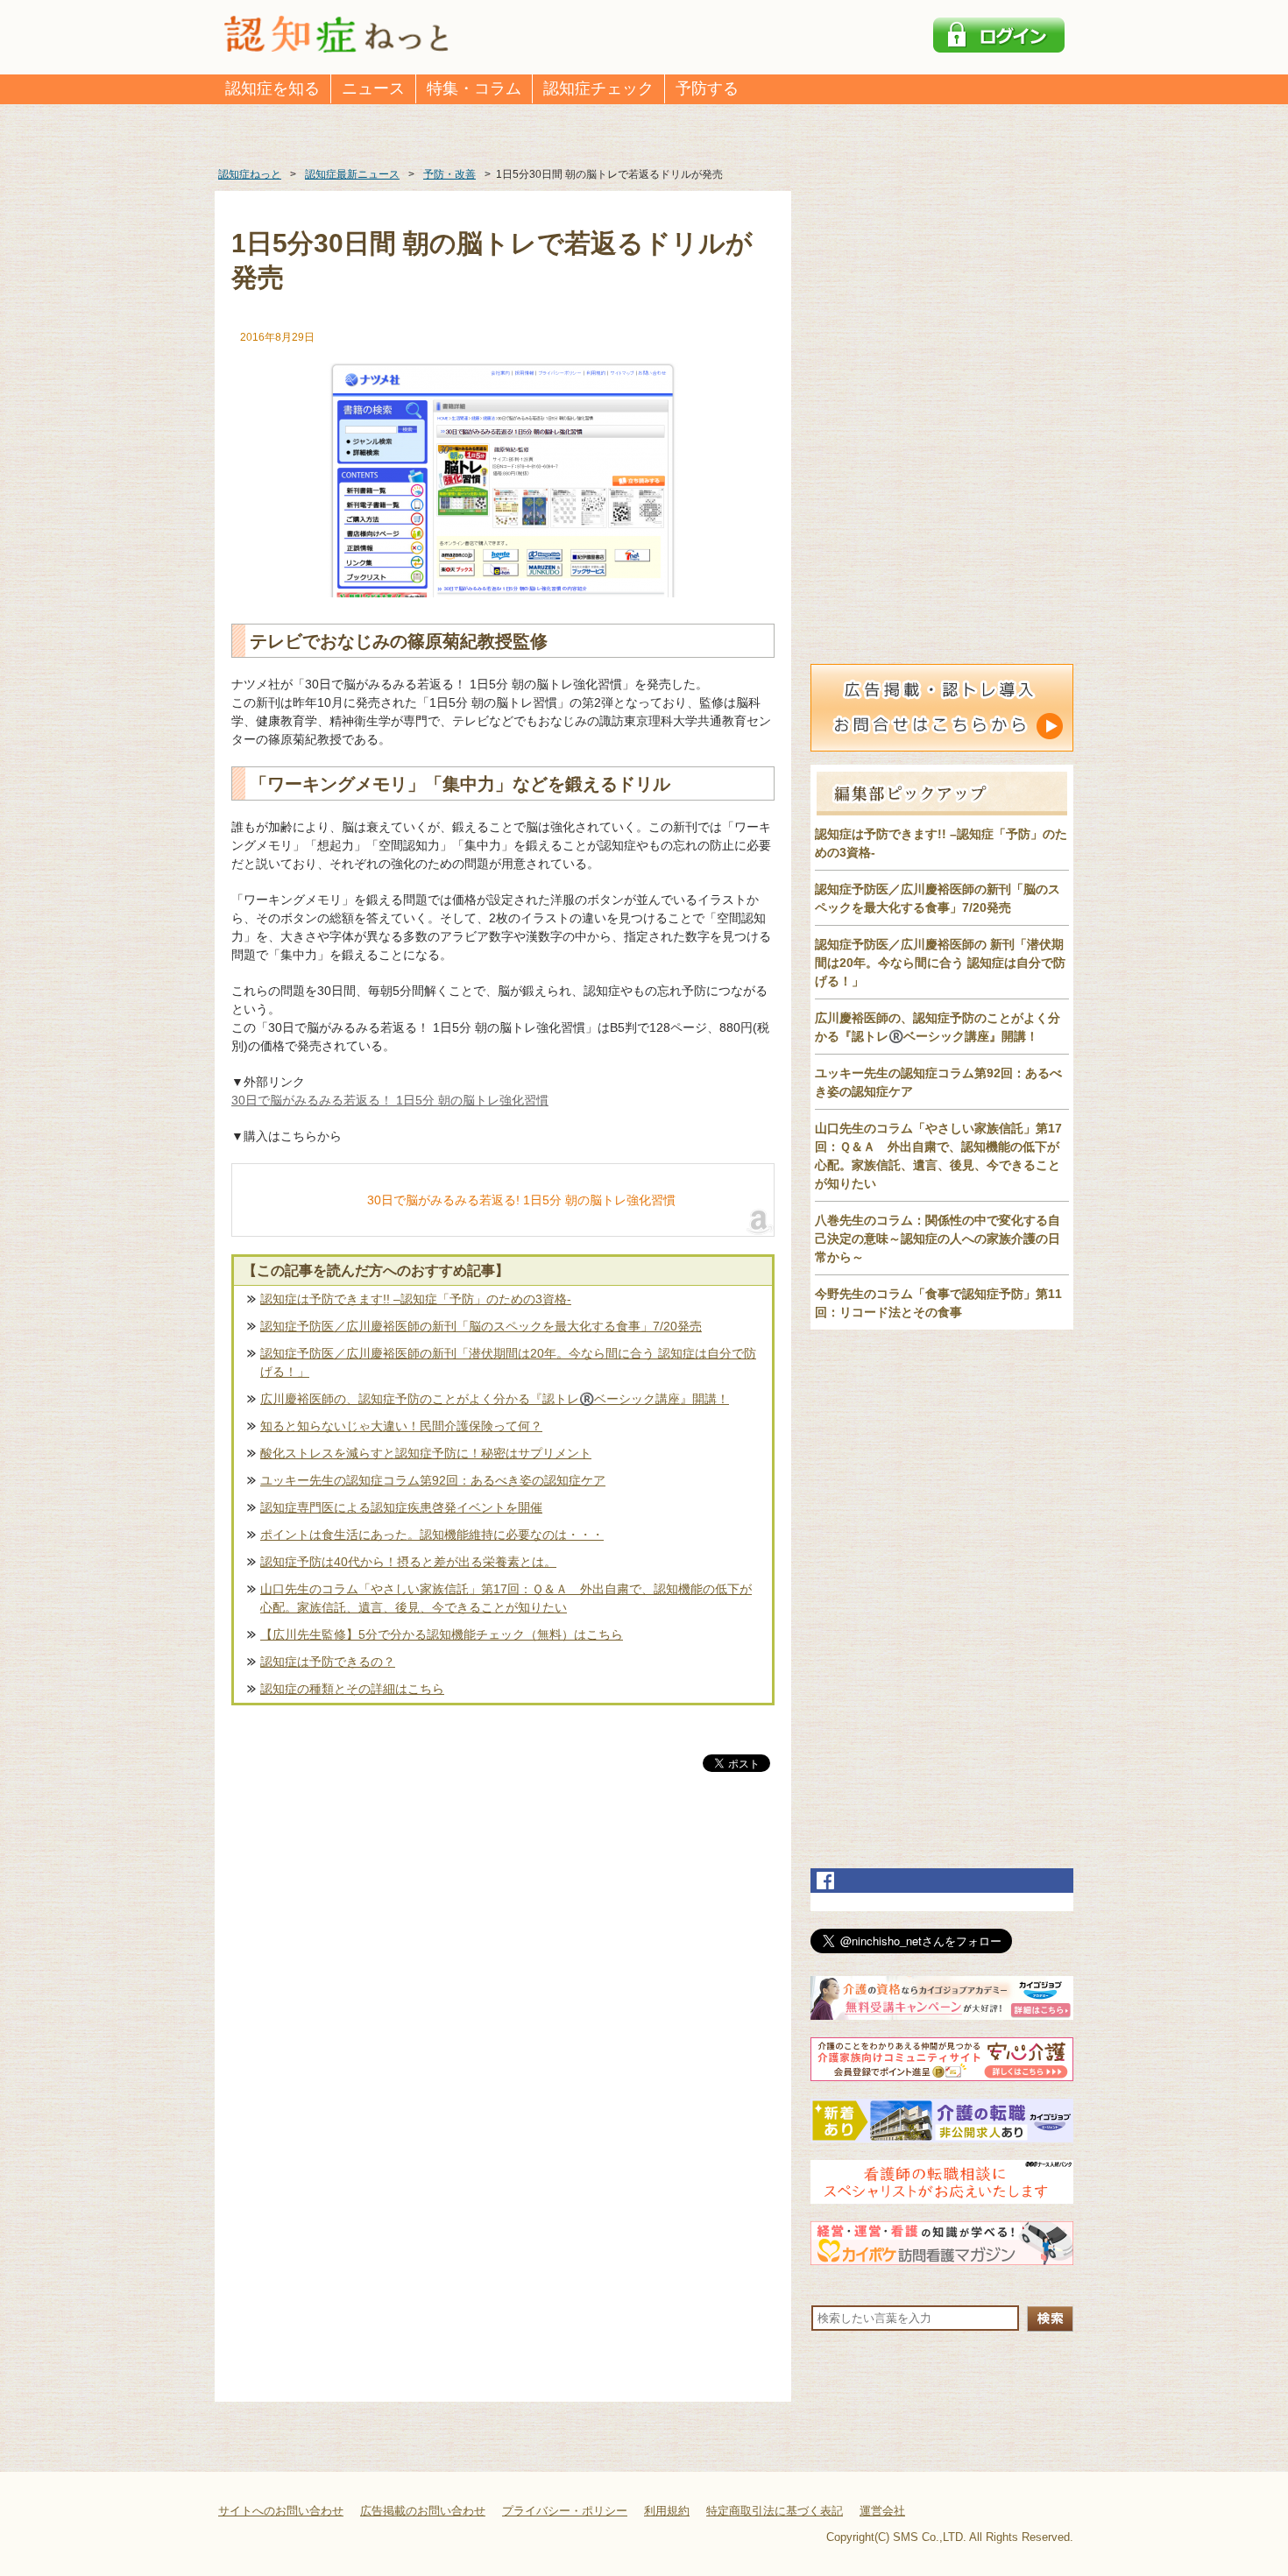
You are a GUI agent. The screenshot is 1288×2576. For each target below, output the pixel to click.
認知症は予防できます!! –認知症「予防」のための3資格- (416, 1299)
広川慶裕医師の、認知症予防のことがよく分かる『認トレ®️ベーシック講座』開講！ (495, 1399)
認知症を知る (272, 88)
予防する (707, 88)
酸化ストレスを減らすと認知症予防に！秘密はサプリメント (426, 1453)
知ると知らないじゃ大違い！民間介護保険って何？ (401, 1426)
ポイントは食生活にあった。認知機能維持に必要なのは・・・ (432, 1535)
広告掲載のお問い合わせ (423, 2511)
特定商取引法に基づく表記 (775, 2511)
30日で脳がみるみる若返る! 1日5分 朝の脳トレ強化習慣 (521, 1200)
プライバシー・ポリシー (565, 2511)
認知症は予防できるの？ (328, 1662)
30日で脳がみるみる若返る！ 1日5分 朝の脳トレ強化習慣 (390, 1100)
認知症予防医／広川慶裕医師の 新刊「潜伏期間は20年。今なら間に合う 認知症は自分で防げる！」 (940, 963)
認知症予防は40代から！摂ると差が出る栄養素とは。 (408, 1562)
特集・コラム (474, 88)
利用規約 (667, 2511)
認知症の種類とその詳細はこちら (352, 1689)
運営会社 (882, 2511)
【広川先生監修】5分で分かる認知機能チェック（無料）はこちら (442, 1634)
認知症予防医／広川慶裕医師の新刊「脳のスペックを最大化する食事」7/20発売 (481, 1326)
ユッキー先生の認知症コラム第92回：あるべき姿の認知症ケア (433, 1480)
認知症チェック (598, 88)
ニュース (373, 88)
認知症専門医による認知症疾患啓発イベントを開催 (401, 1507)
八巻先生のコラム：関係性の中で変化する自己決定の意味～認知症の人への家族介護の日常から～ (938, 1239)
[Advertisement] (503, 1958)
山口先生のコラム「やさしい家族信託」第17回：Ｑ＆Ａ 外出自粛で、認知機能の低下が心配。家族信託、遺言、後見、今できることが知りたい (506, 1598)
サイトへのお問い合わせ (281, 2511)
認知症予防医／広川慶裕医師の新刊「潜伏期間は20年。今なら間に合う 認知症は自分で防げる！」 (508, 1362)
